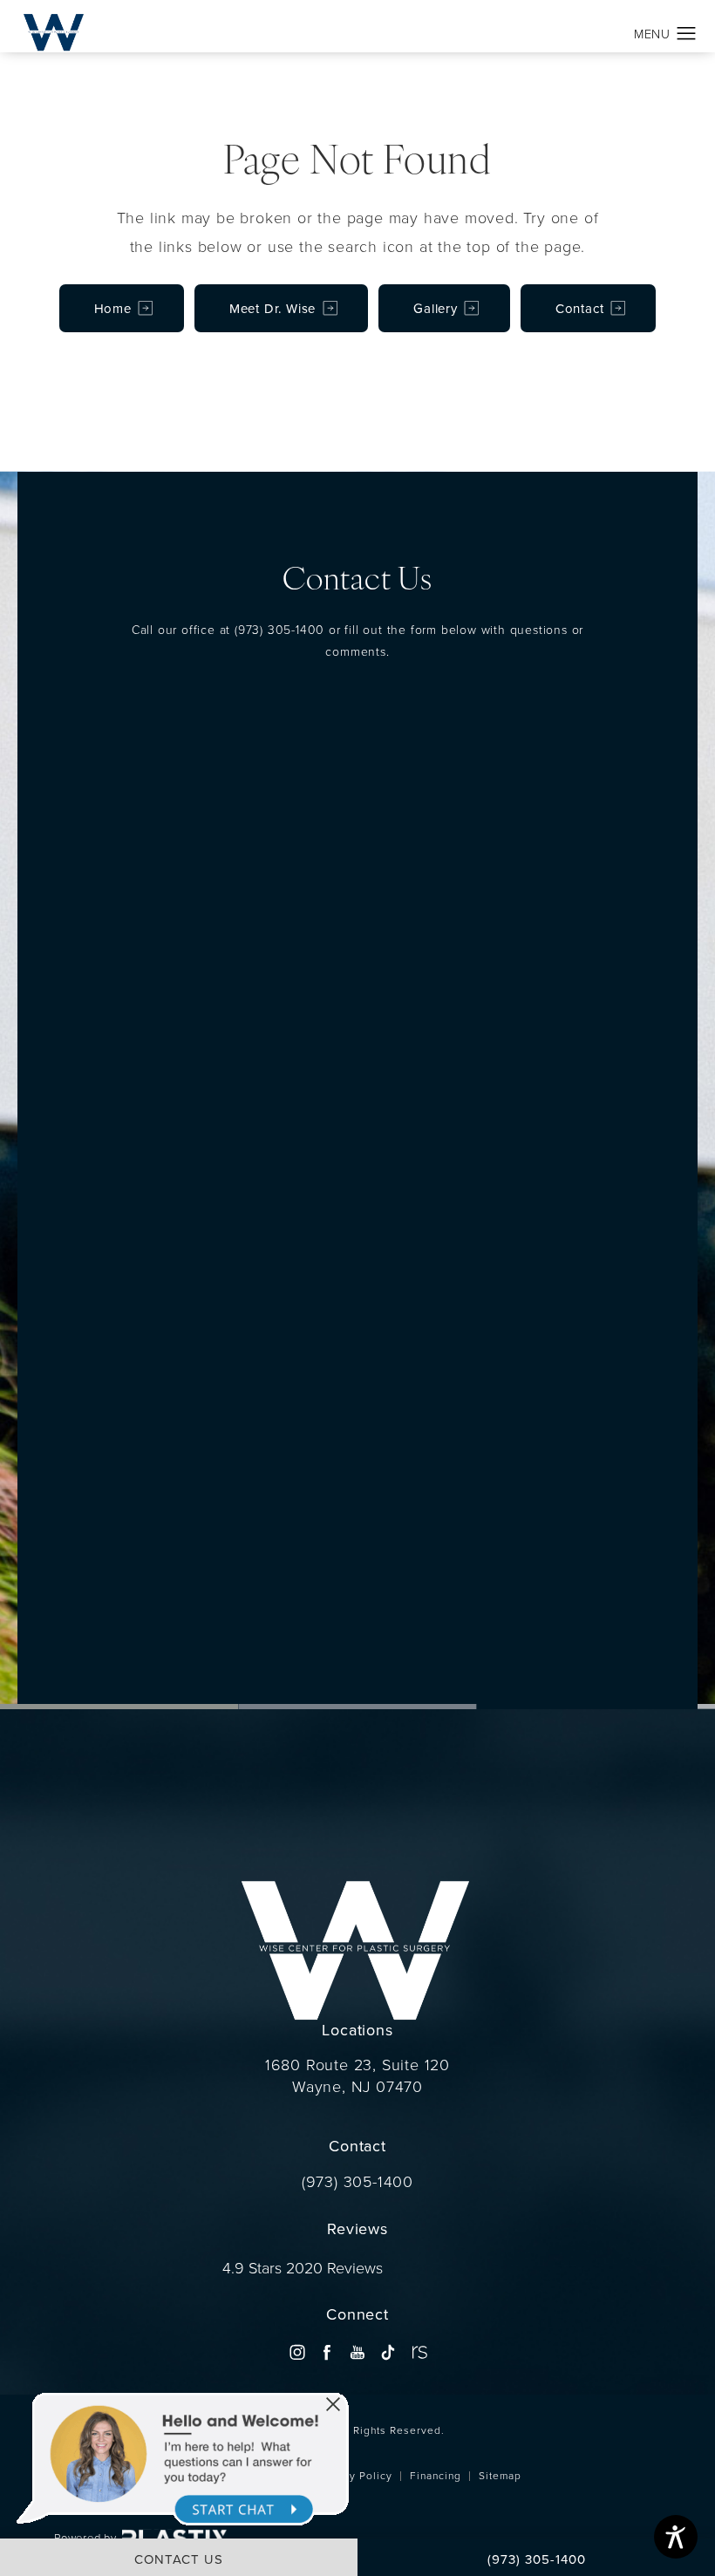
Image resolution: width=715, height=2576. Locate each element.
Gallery (436, 308)
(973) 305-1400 (279, 629)
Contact (580, 308)
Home (113, 308)
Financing (436, 2475)
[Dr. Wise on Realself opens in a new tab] (418, 2352)
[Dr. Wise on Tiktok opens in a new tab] (388, 2352)
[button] (687, 34)
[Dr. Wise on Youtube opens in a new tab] (357, 2352)
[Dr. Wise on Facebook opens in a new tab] (327, 2352)
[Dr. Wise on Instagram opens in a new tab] (297, 2352)
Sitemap (500, 2475)
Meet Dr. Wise (272, 308)
